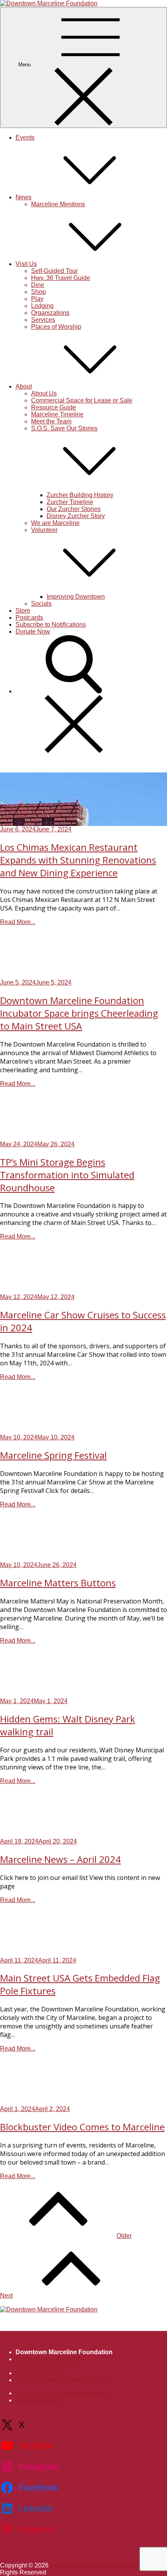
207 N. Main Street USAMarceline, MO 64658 (49, 2363)
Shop (38, 292)
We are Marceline (55, 523)
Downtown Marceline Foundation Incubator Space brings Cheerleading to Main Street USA (79, 1013)
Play (37, 299)
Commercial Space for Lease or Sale (82, 400)
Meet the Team (51, 421)
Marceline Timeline (57, 414)
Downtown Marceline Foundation (96, 2565)
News (23, 197)
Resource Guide (54, 407)
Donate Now (33, 631)
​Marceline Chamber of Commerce (62, 2393)
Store (23, 611)
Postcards (29, 618)
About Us (44, 393)
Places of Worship (56, 327)
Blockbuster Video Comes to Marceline (82, 2127)
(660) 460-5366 (37, 2373)
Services (43, 320)
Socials (41, 604)
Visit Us (26, 264)
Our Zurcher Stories (74, 509)
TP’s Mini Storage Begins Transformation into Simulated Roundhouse (67, 1175)
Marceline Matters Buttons (58, 1583)
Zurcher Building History (80, 495)
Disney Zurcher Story (76, 516)
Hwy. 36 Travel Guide (61, 278)
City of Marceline (39, 2400)
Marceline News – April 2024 (60, 1859)
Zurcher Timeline (70, 502)
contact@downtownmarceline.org (62, 2380)
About (24, 386)
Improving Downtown (76, 597)
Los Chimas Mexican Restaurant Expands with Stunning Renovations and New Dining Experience (78, 860)
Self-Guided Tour (54, 271)
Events (25, 137)
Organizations (50, 313)
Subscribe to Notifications (51, 625)
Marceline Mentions (58, 204)
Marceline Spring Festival (53, 1455)
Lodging (42, 306)
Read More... (18, 922)
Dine (38, 285)
